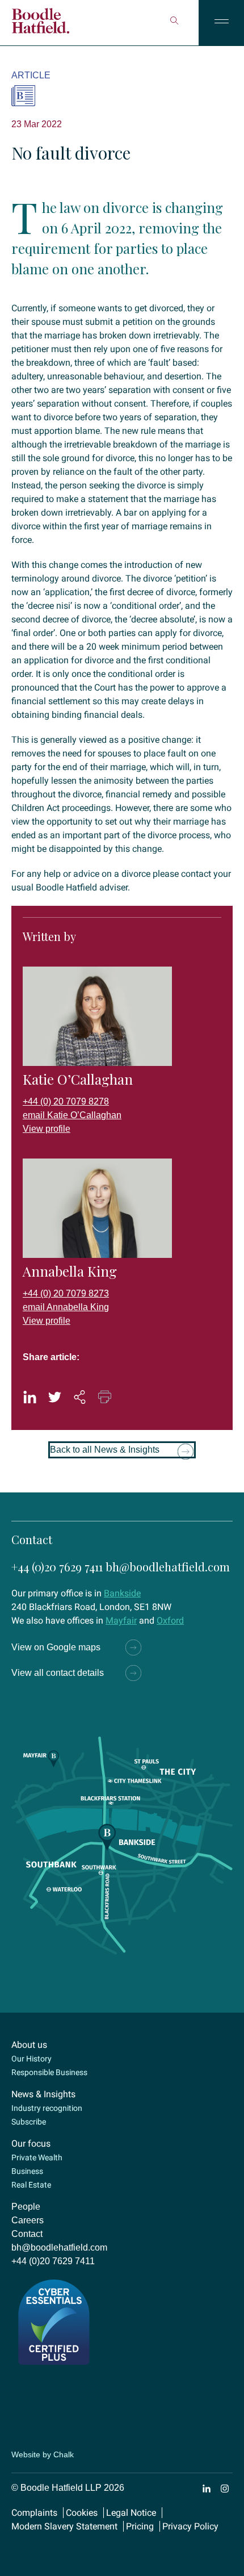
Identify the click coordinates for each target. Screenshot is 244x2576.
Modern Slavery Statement (64, 2526)
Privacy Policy (190, 2526)
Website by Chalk (43, 2454)
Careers (28, 2220)
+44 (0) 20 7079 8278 (66, 1101)
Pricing (140, 2526)
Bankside (122, 1593)
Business (27, 2171)
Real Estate (31, 2185)
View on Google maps (56, 1647)
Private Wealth (37, 2157)
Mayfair (121, 1621)
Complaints (34, 2513)
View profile (47, 1129)
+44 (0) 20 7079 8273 (66, 1293)
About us (29, 2045)
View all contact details (58, 1673)
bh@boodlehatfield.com (168, 1567)
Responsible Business (49, 2072)
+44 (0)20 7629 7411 (57, 1567)
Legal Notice (131, 2513)
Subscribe (29, 2122)
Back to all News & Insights (105, 1450)
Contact (27, 2234)
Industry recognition (47, 2108)
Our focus (31, 2144)
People (26, 2207)
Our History (31, 2059)
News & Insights (43, 2094)
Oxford (170, 1621)
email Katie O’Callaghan (72, 1115)
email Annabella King (66, 1307)
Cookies (82, 2513)
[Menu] (221, 23)
